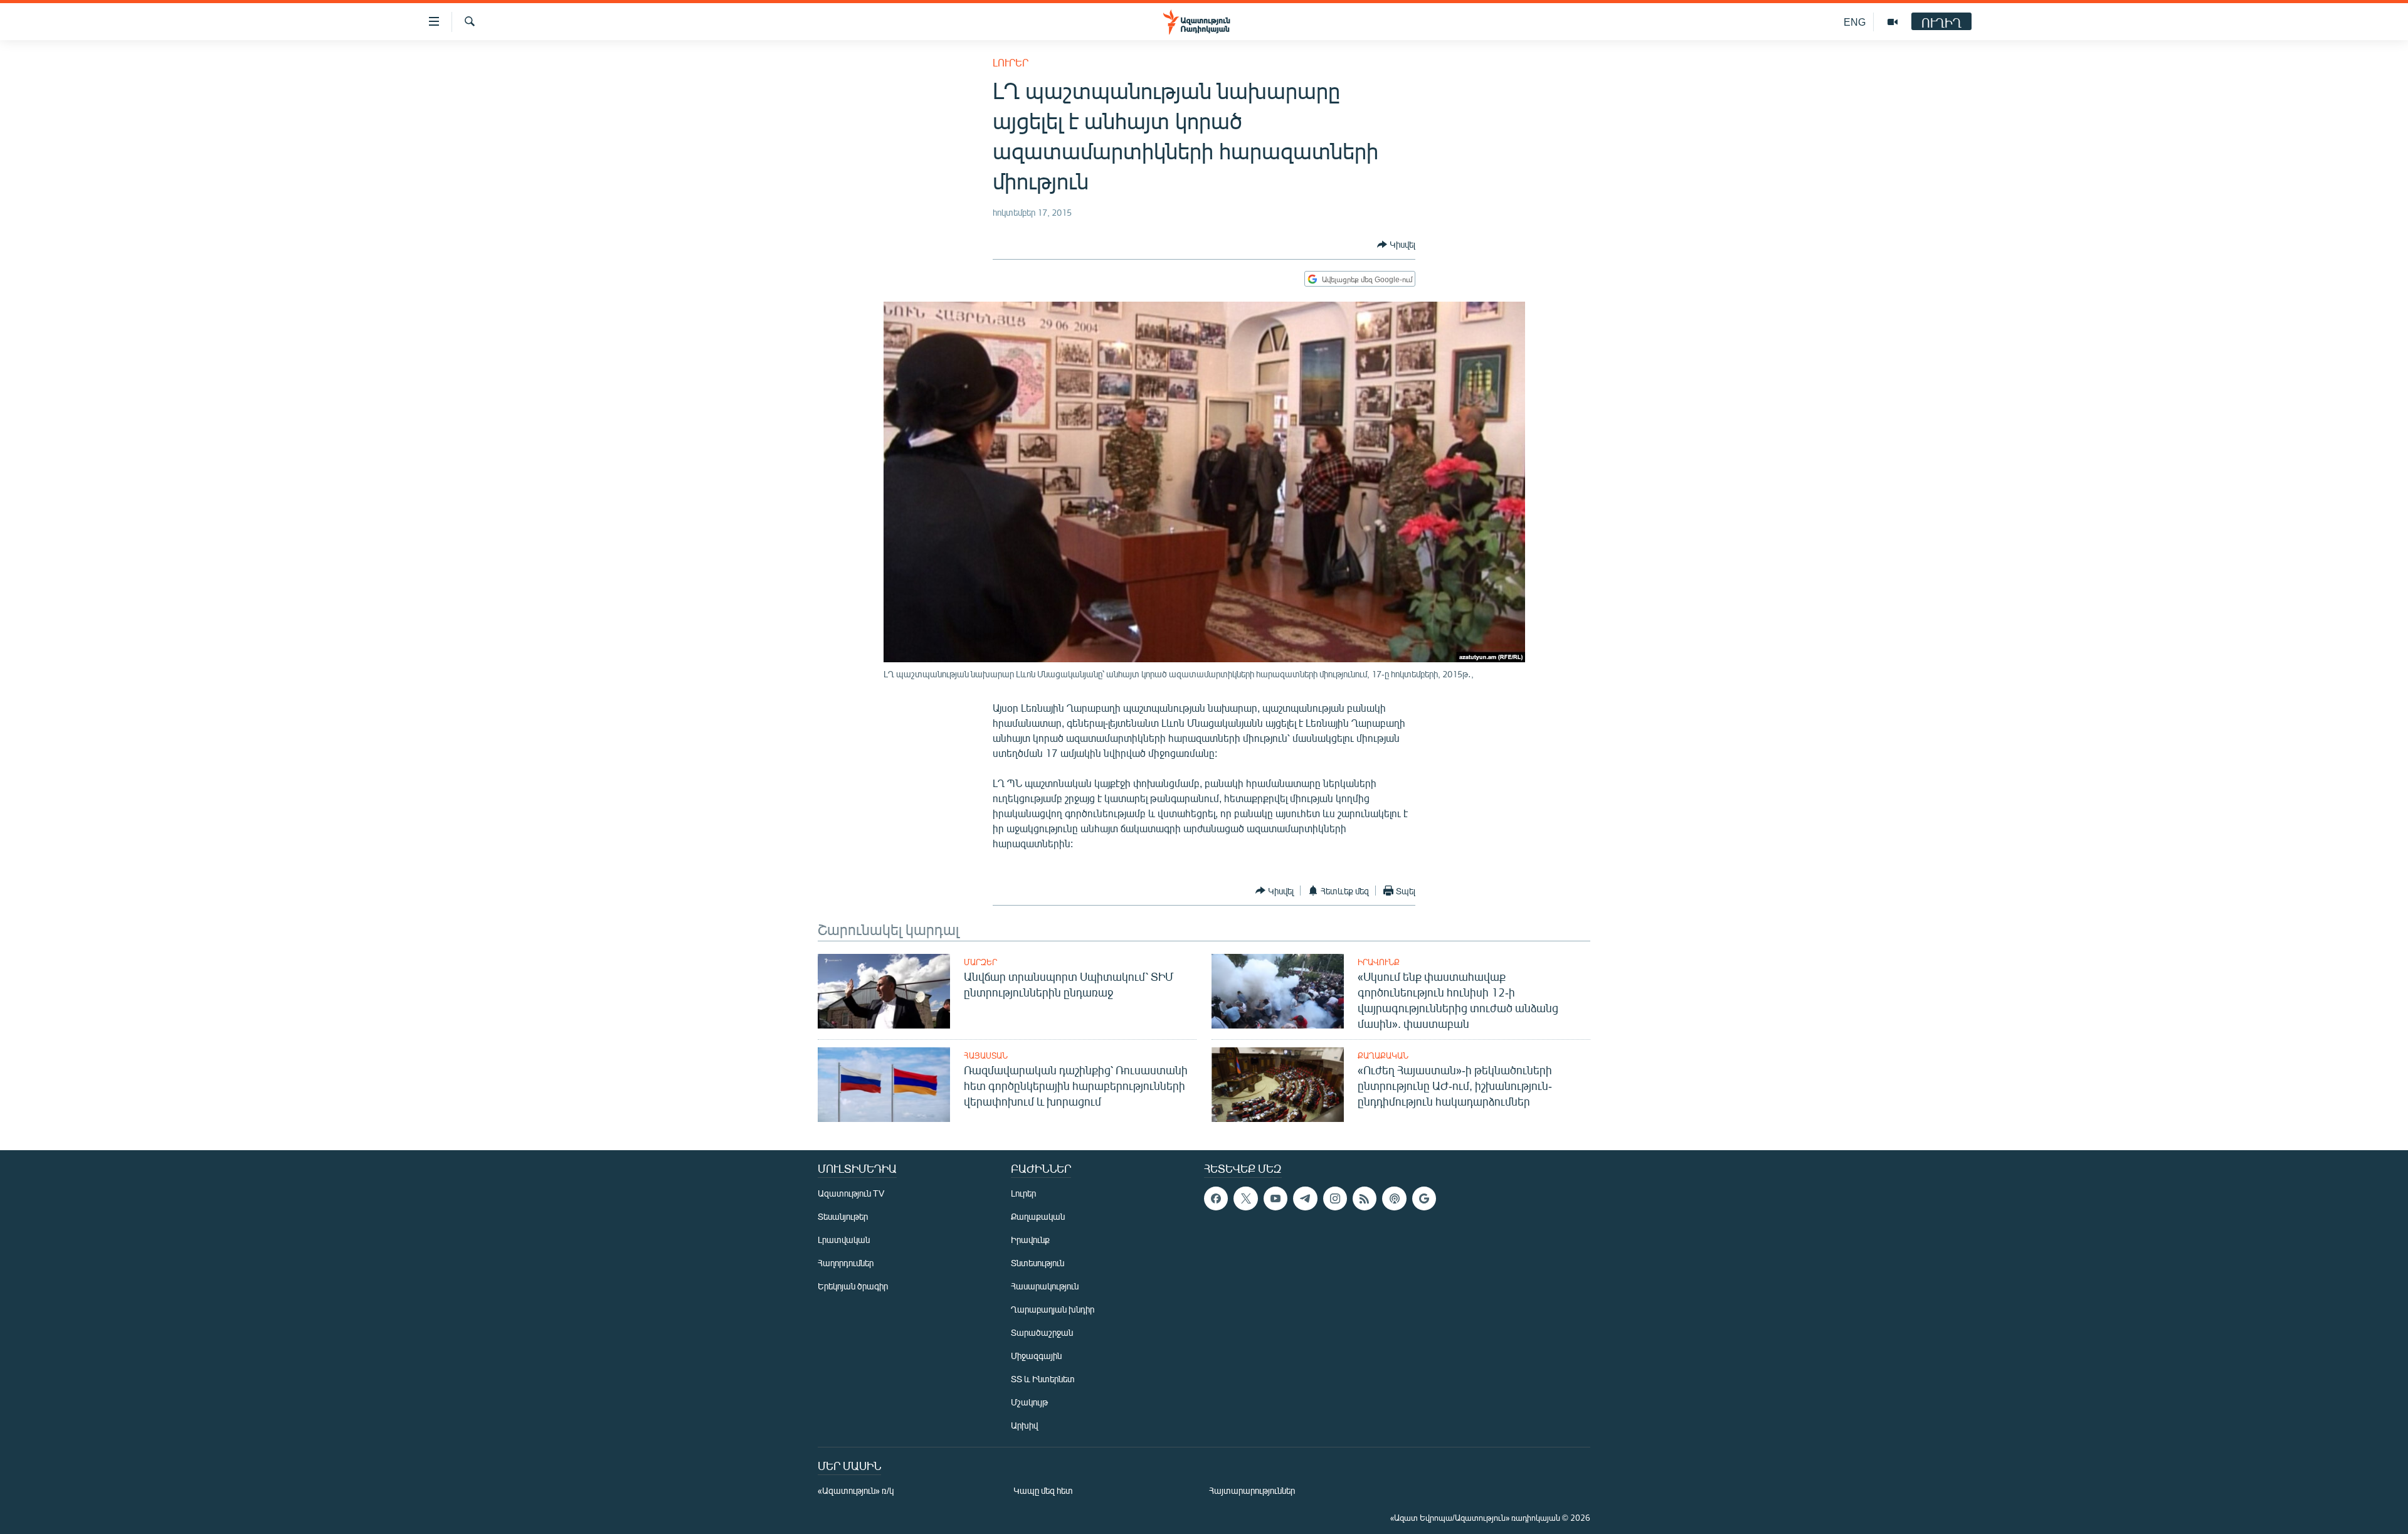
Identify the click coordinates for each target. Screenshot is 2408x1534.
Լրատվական (844, 1240)
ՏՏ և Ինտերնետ (1043, 1379)
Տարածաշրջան (1042, 1332)
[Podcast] (1394, 1198)
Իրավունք (1379, 962)
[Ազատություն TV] (1893, 22)
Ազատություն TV (851, 1193)
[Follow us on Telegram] (1305, 1198)
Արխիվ (1024, 1425)
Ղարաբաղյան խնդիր (1053, 1309)
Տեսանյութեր (843, 1216)
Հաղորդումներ (846, 1263)
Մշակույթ (1029, 1402)
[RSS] (1365, 1198)
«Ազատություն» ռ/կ (856, 1490)
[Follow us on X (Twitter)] (1245, 1198)
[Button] (1396, 245)
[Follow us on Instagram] (1335, 1198)
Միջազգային (1036, 1356)
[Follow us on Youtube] (1275, 1198)
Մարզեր (980, 962)
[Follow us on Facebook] (1216, 1198)
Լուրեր (1011, 62)
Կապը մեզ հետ (1043, 1490)
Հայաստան (986, 1055)
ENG (1855, 22)
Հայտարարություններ (1252, 1490)
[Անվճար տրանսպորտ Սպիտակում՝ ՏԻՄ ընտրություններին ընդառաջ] (884, 991)
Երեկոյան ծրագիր (853, 1286)
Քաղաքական (1383, 1055)
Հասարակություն (1045, 1286)
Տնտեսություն (1038, 1263)
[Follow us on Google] (1424, 1198)
